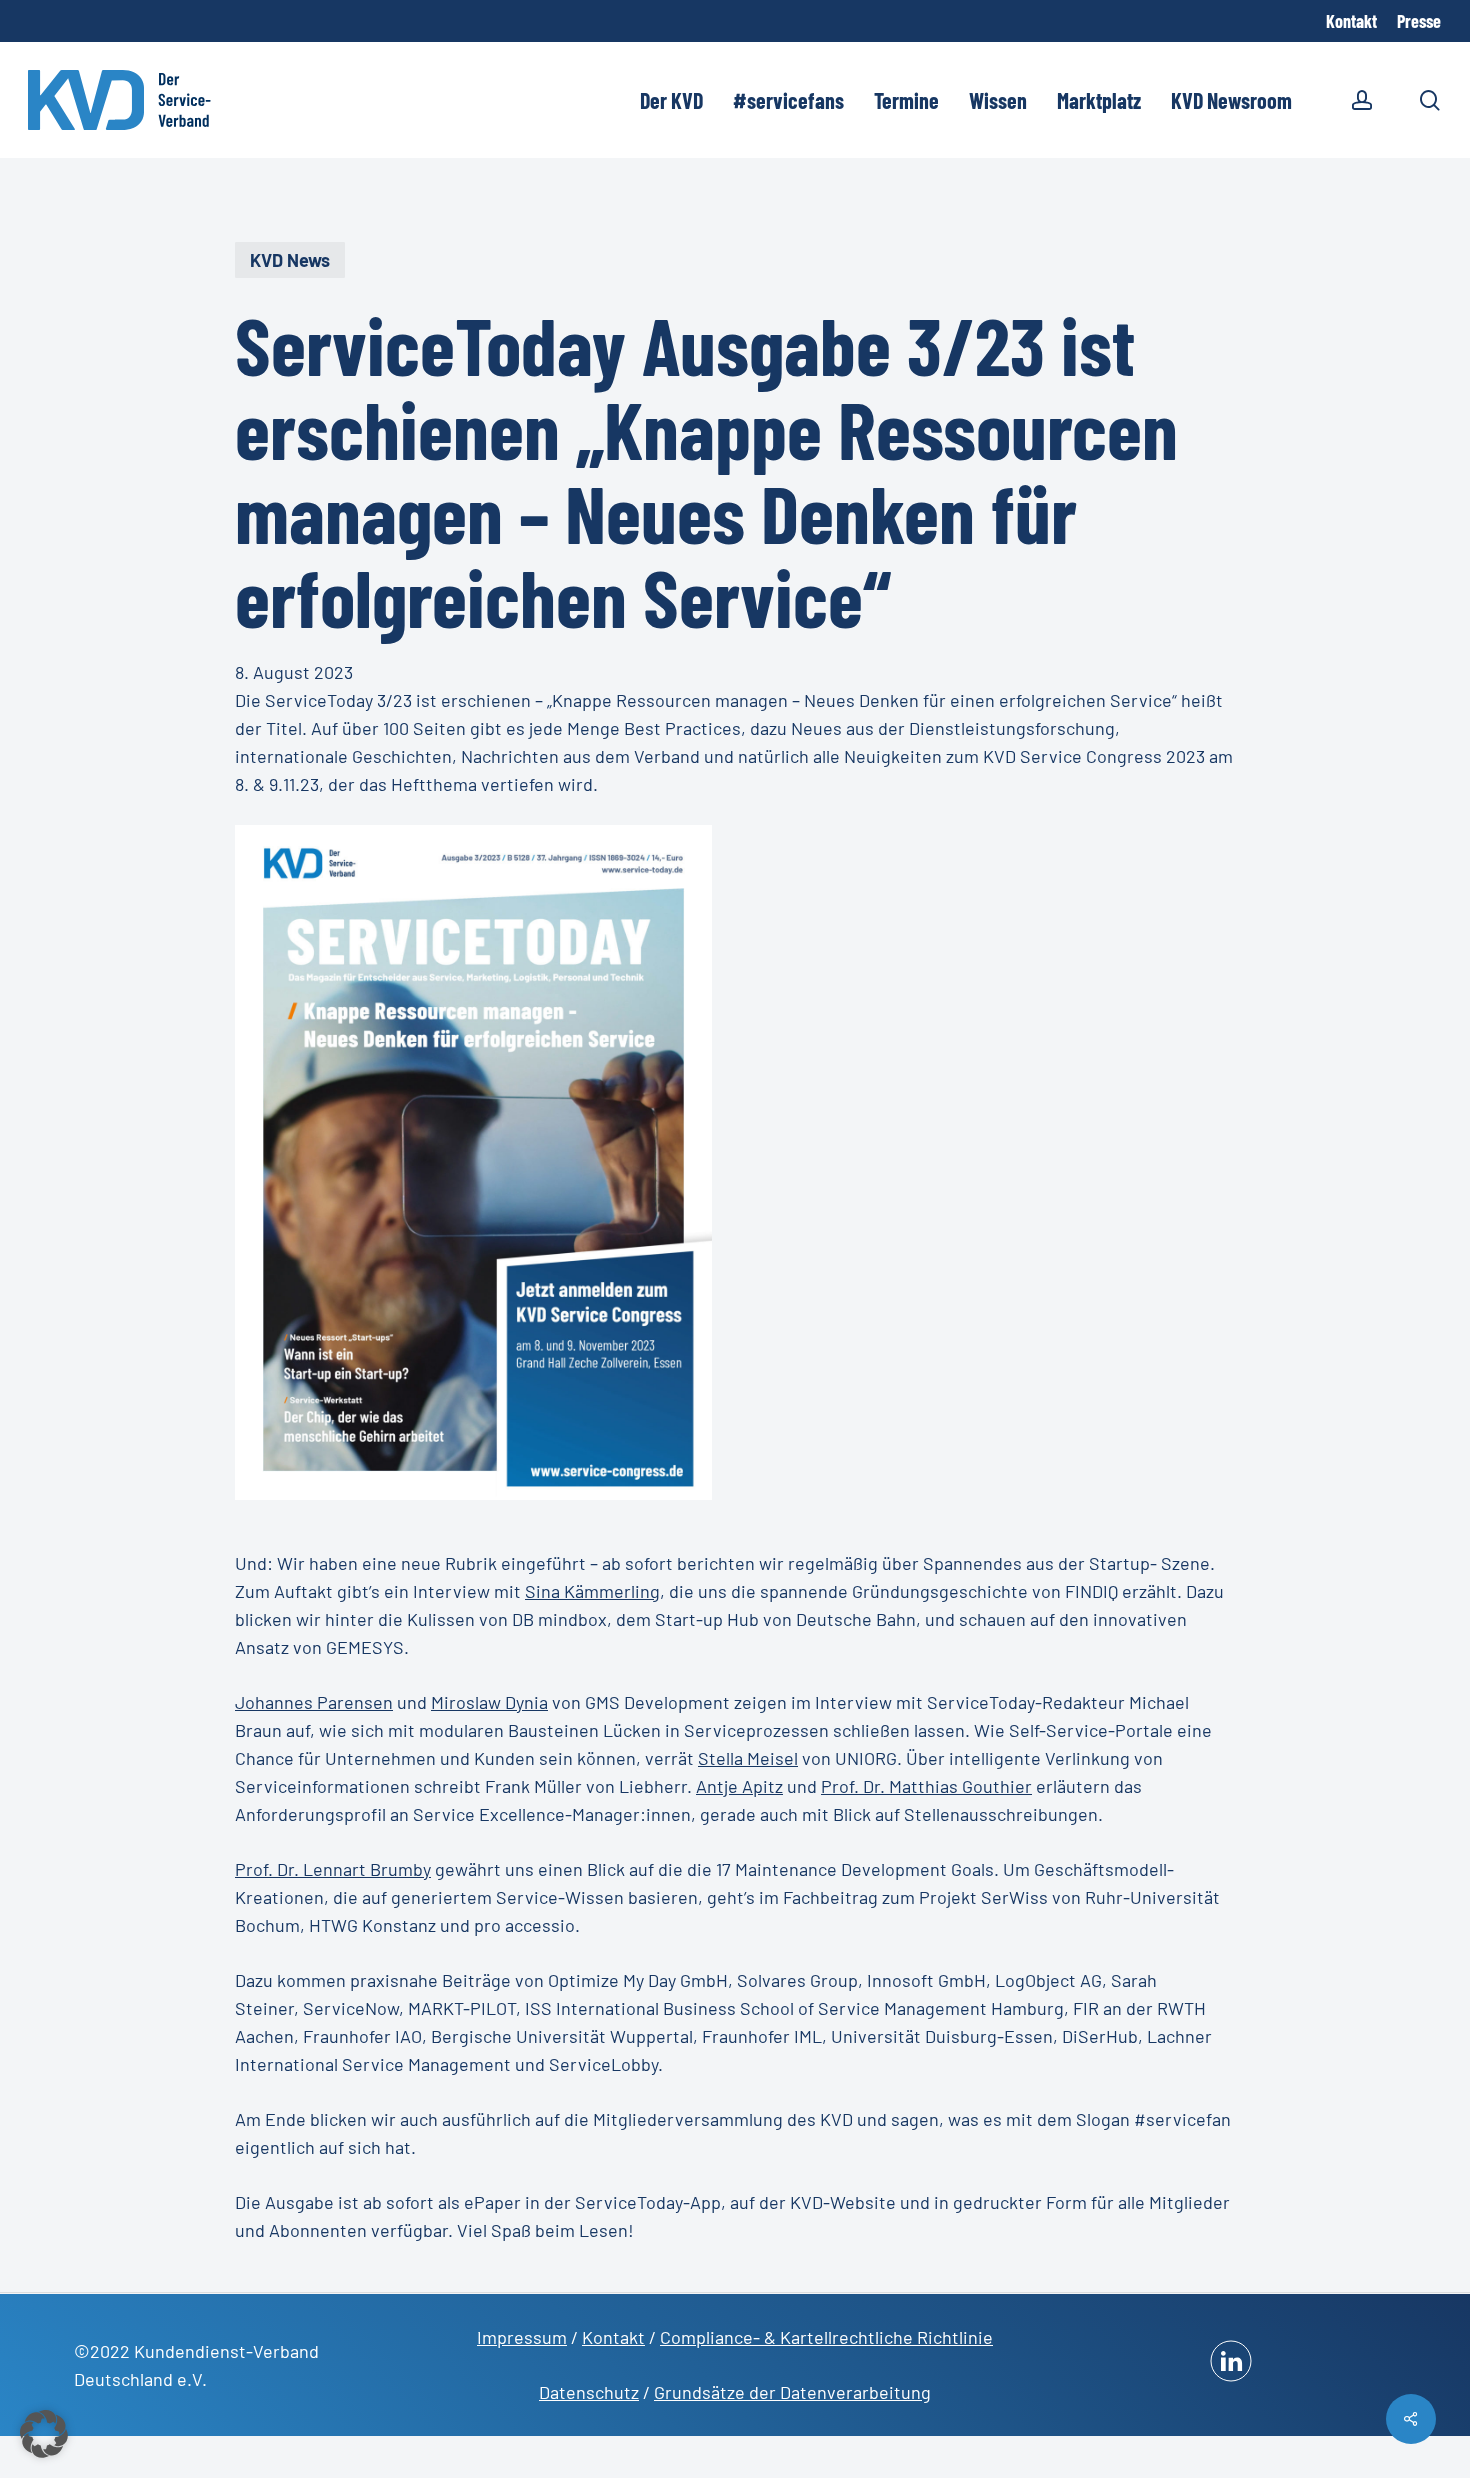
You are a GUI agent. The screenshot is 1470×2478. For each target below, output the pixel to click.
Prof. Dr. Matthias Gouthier (926, 1786)
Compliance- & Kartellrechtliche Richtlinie (826, 2337)
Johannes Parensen (314, 1702)
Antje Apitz (739, 1786)
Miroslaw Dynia (489, 1702)
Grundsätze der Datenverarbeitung (792, 2392)
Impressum (522, 2337)
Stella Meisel (748, 1758)
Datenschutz (589, 2392)
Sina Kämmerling (592, 1591)
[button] (44, 2434)
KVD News (290, 260)
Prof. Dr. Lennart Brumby (333, 1869)
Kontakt (613, 2337)
